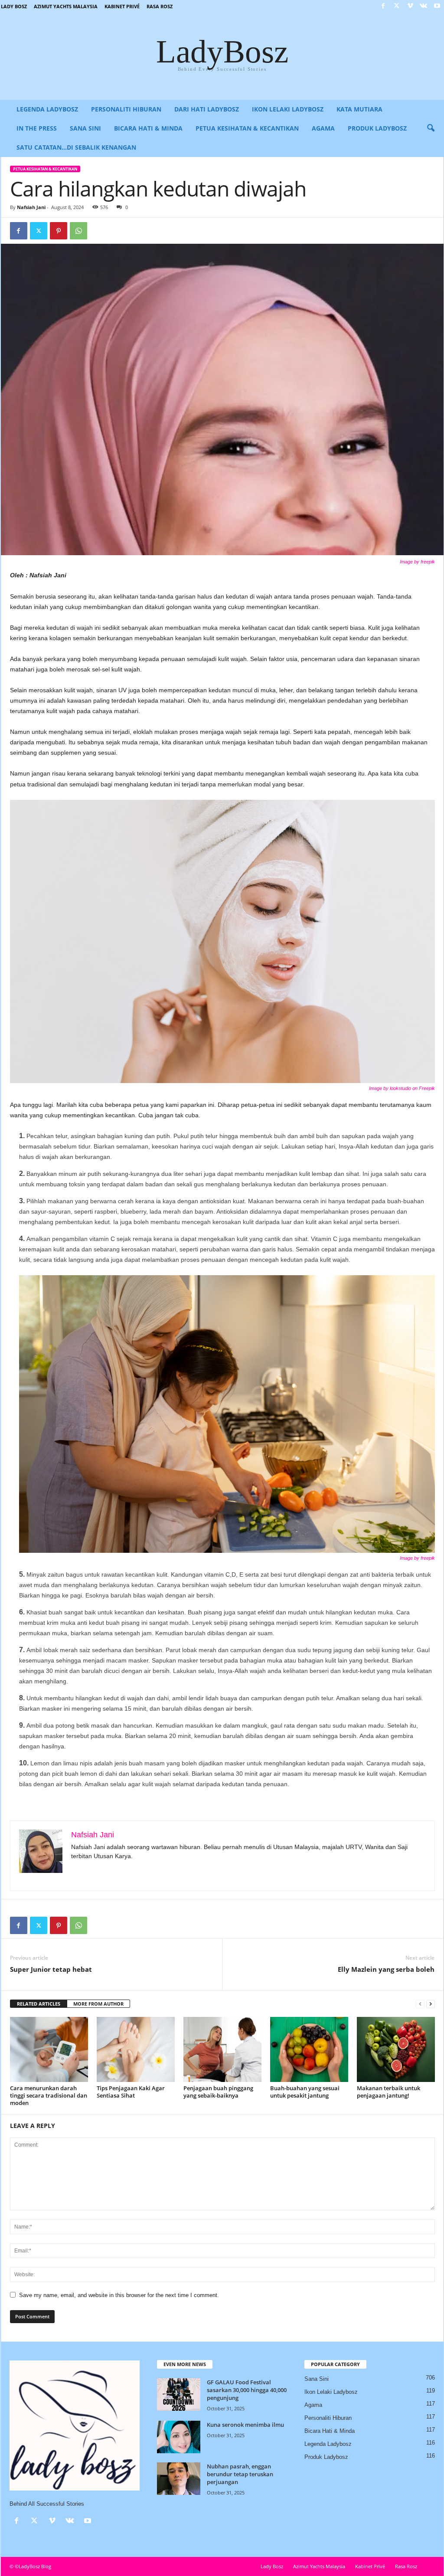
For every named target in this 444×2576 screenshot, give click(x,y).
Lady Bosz (14, 6)
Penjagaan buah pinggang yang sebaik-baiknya (218, 2092)
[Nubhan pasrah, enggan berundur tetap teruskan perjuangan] (179, 2479)
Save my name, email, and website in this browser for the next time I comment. (119, 2295)
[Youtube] (437, 6)
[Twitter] (397, 6)
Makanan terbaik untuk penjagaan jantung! (388, 2092)
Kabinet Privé (122, 6)
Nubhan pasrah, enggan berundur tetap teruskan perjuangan (240, 2474)
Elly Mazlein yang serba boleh (386, 1969)
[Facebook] (383, 6)
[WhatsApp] (78, 231)
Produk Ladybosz (377, 128)
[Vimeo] (410, 6)
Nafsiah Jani (31, 207)
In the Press (37, 128)
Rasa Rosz (160, 6)
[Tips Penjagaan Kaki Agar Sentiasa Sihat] (136, 2049)
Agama (323, 128)
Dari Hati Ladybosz (207, 109)
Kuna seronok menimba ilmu (245, 2425)
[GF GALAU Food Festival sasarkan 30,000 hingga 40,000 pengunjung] (179, 2394)
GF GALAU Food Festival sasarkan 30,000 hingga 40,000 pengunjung (247, 2390)
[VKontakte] (424, 6)
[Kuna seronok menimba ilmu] (179, 2437)
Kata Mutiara (359, 109)
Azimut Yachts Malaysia (66, 6)
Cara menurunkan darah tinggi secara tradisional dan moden (49, 2095)
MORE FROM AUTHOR (98, 2004)
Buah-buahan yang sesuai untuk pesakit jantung (305, 2092)
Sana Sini (85, 128)
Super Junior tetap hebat (51, 1969)
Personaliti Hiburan (126, 109)
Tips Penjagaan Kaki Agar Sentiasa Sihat (131, 2092)
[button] (431, 128)
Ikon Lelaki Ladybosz (288, 109)
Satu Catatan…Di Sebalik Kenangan (76, 147)
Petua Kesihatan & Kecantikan (247, 128)
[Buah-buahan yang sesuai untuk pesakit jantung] (309, 2049)
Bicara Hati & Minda (148, 128)
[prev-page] (420, 2004)
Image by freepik (417, 562)
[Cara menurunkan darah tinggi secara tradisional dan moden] (49, 2049)
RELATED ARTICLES (39, 2004)
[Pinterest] (59, 231)
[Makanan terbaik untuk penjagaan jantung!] (396, 2049)
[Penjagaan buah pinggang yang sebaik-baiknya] (222, 2049)
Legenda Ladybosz (47, 109)
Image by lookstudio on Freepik (402, 1088)
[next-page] (431, 2004)
